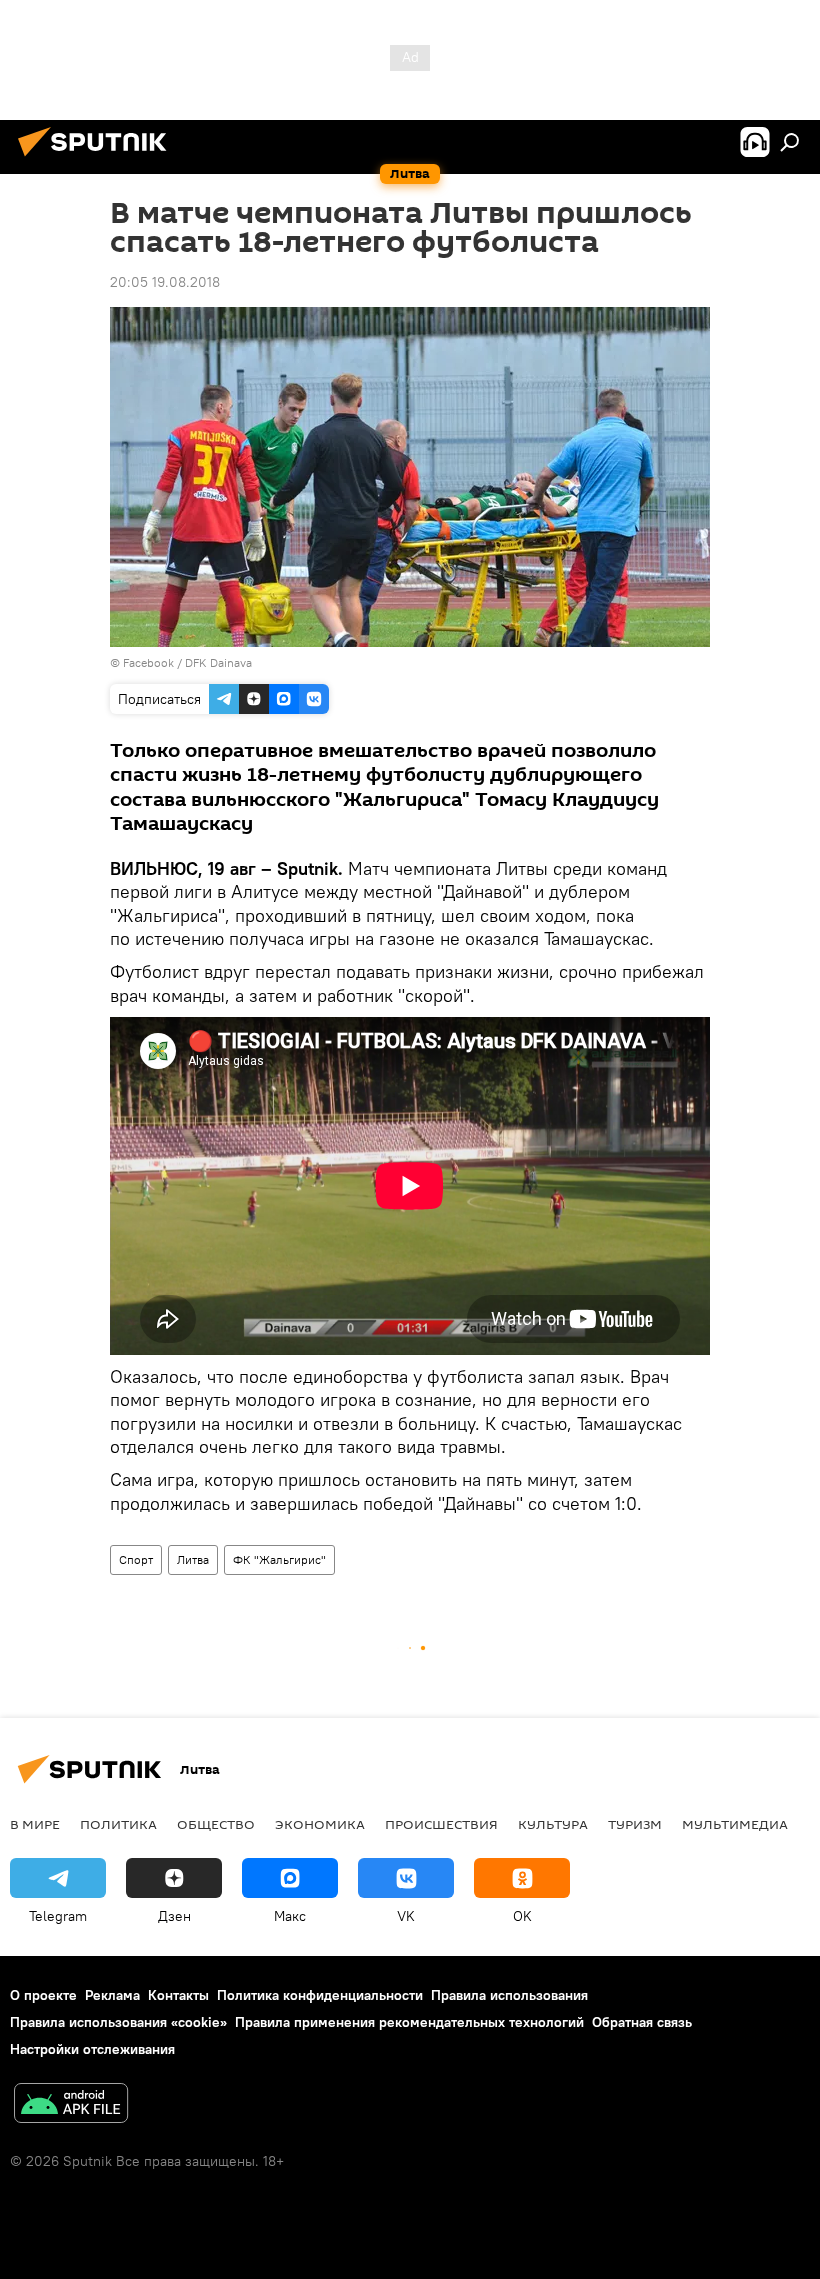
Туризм (635, 1824)
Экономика (320, 1824)
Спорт (136, 1559)
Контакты (178, 1995)
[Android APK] (71, 2105)
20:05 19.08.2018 (165, 282)
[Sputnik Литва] (98, 159)
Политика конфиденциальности (320, 1995)
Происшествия (441, 1824)
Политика (118, 1824)
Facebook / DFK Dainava (187, 662)
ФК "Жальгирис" (279, 1559)
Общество (216, 1824)
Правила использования (509, 1995)
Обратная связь (642, 2022)
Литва (193, 1559)
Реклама (112, 1995)
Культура (553, 1824)
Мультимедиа (735, 1824)
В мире (35, 1824)
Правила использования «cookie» (118, 2022)
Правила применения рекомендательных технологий (409, 2022)
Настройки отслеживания (92, 2049)
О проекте (43, 1995)
